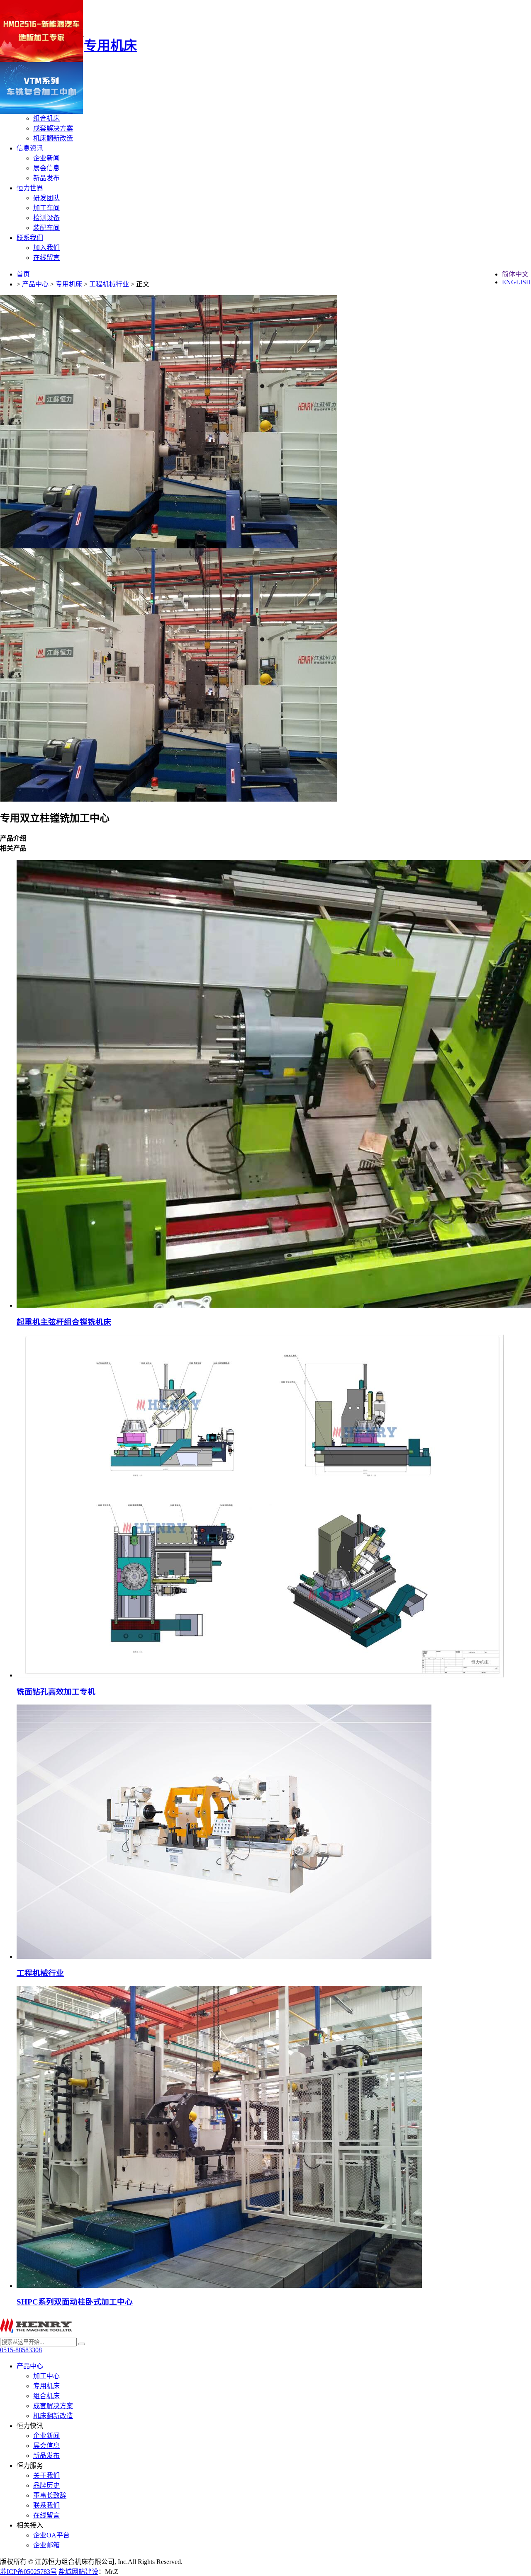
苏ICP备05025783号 (28, 2572)
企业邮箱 (46, 2545)
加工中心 (46, 2376)
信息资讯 (30, 148)
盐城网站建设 (78, 2572)
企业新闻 (46, 158)
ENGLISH (516, 282)
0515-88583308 (21, 2350)
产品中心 (35, 284)
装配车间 (46, 228)
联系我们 (30, 238)
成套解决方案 (53, 128)
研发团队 (46, 198)
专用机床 (69, 284)
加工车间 (46, 208)
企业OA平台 (51, 2535)
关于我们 (46, 2475)
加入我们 (46, 248)
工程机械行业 (109, 284)
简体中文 (515, 274)
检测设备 (46, 218)
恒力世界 (30, 188)
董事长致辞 (50, 2495)
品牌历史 (46, 2485)
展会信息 (46, 168)
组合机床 (46, 118)
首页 (23, 274)
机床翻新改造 (53, 138)
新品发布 (46, 178)
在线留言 (46, 258)
